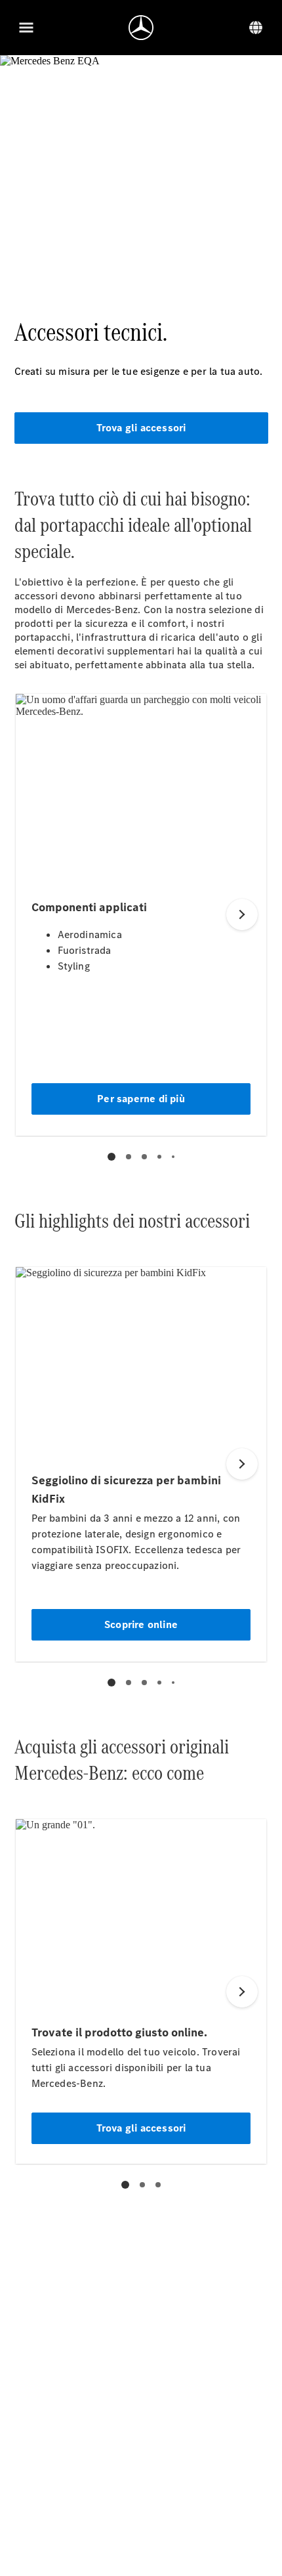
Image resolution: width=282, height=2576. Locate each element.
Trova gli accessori (141, 428)
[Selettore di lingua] (256, 28)
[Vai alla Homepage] (141, 28)
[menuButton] (26, 28)
